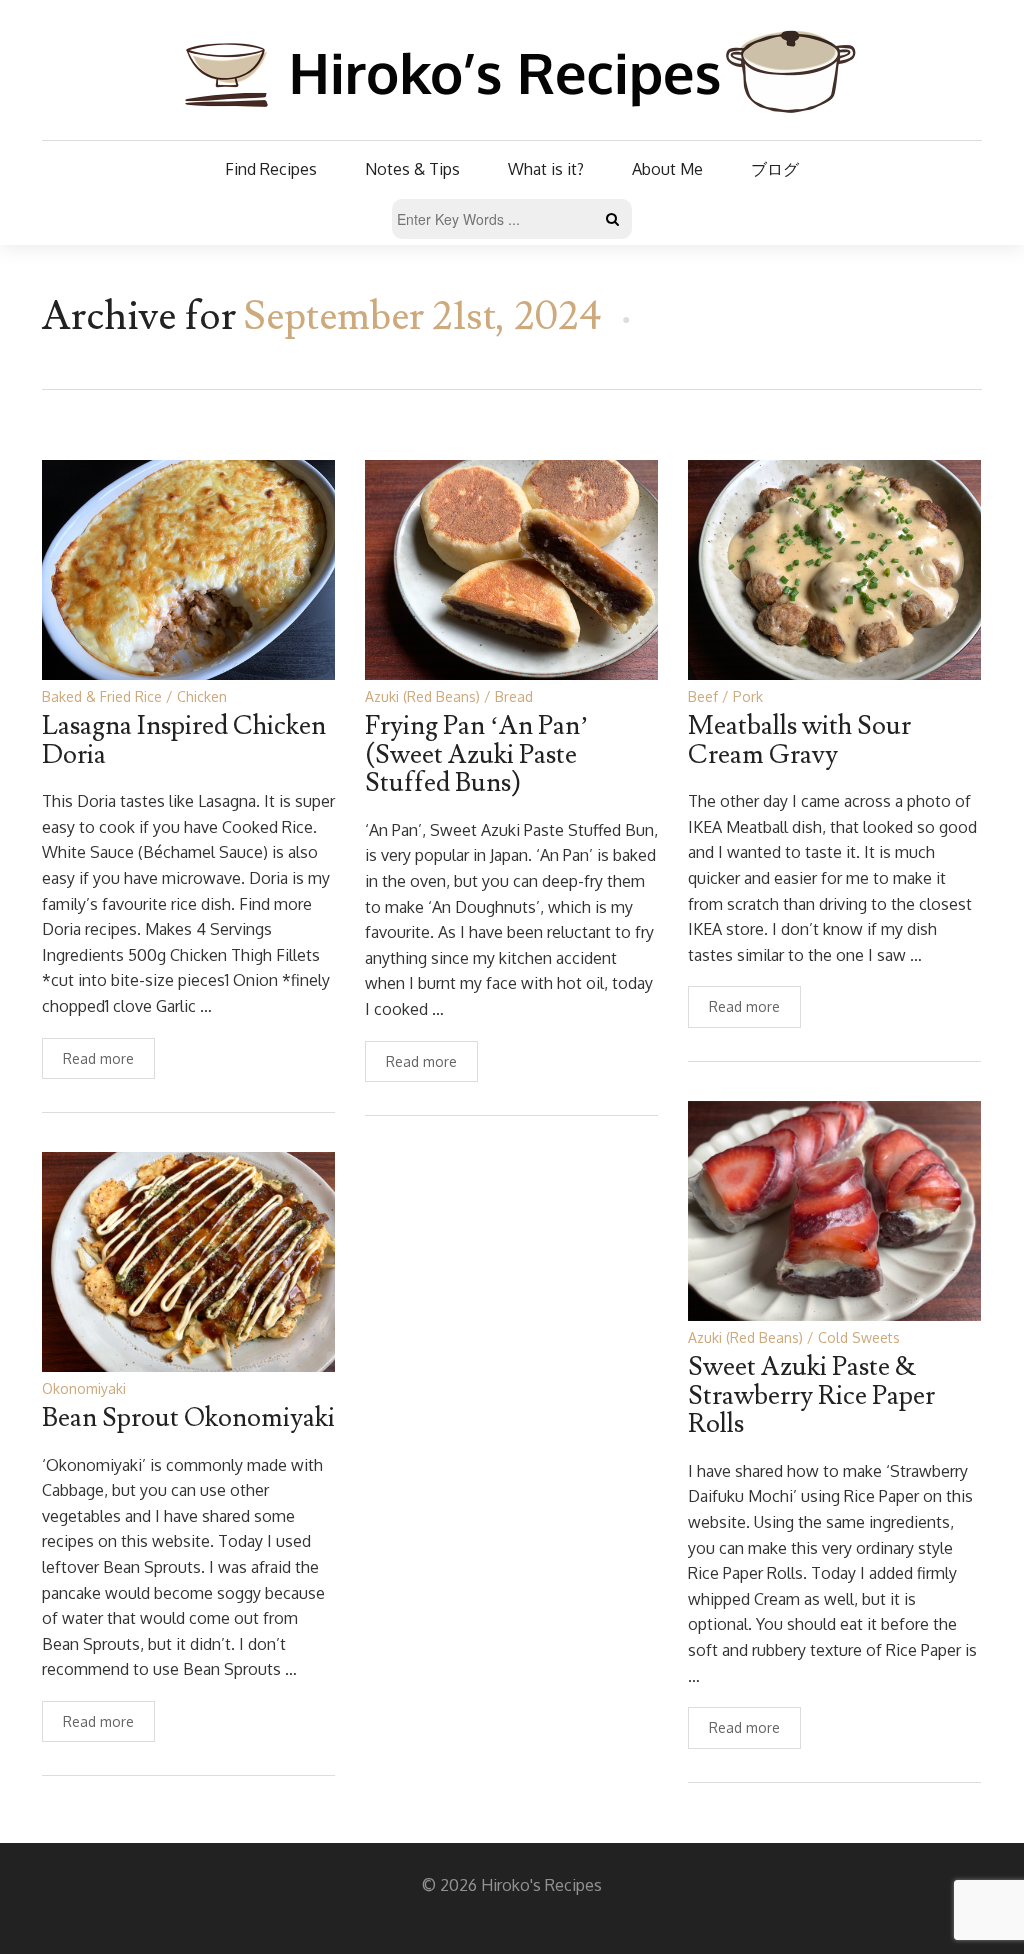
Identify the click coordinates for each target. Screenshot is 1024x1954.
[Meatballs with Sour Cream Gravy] (834, 568)
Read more (98, 1058)
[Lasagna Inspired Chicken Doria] (188, 568)
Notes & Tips (412, 169)
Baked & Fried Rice (102, 696)
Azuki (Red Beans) (422, 696)
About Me (667, 169)
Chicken (202, 696)
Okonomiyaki (84, 1388)
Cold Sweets (859, 1337)
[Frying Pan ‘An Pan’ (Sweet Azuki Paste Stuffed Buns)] (511, 568)
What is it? (546, 169)
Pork (748, 696)
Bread (514, 696)
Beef (703, 696)
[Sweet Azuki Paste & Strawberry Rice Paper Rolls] (834, 1209)
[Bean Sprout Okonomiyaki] (188, 1260)
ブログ (775, 169)
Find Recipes (271, 169)
